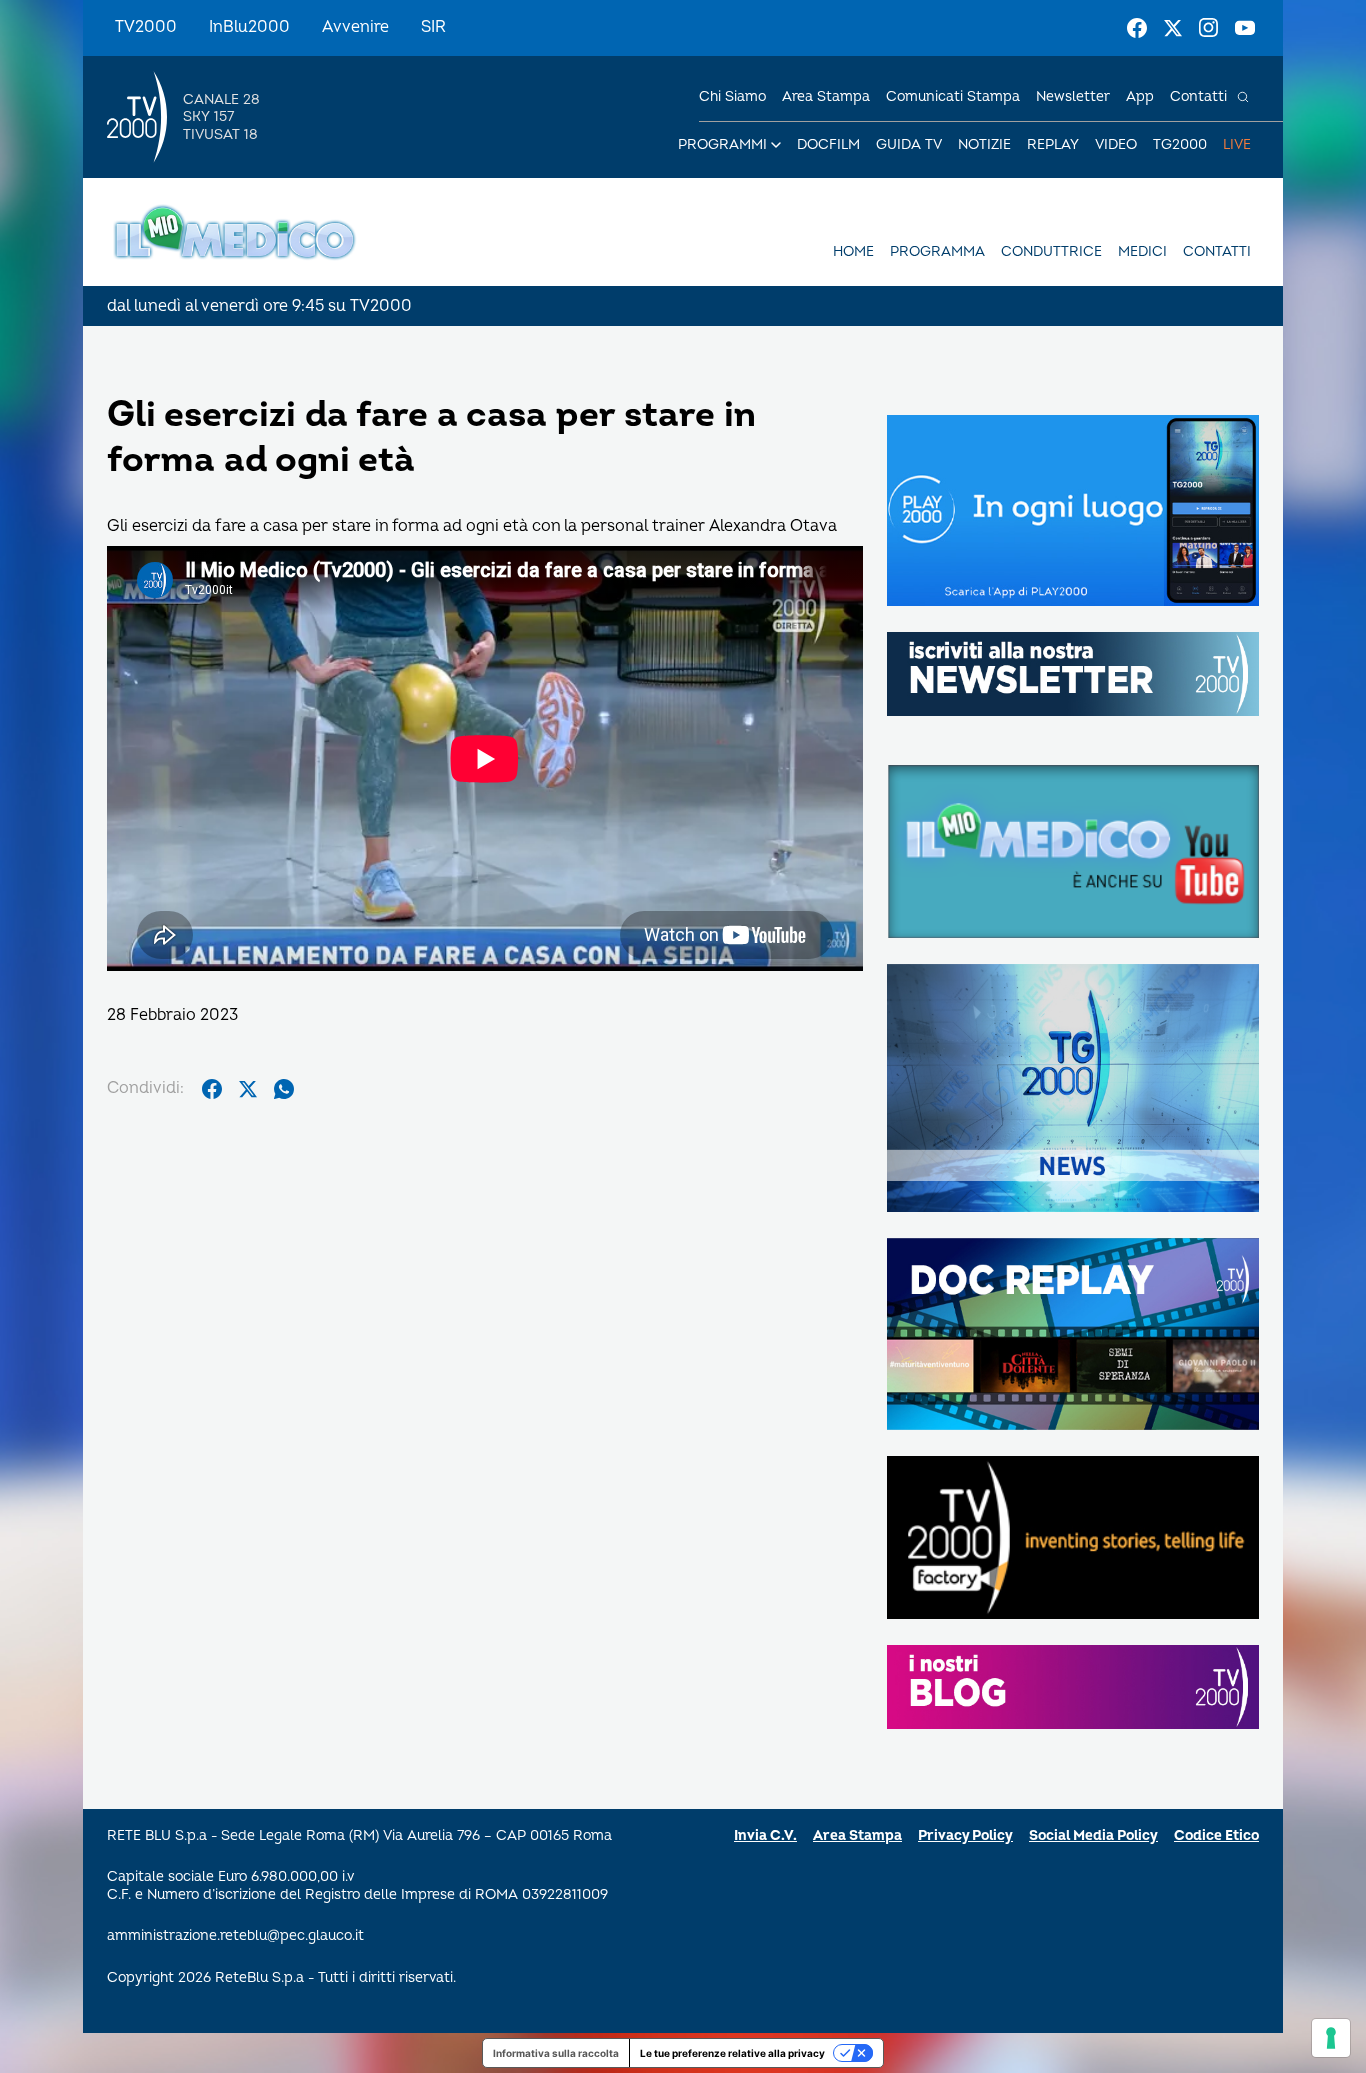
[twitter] (248, 1089)
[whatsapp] (284, 1089)
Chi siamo (732, 96)
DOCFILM (828, 144)
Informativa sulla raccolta (556, 2053)
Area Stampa (857, 1835)
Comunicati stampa (953, 96)
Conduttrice (1051, 251)
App (1140, 96)
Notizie (984, 144)
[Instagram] (1209, 28)
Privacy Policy (965, 1835)
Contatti (1198, 96)
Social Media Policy (1093, 1835)
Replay (1053, 144)
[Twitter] (1173, 28)
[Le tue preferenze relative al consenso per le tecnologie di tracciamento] (1331, 2038)
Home (853, 251)
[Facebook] (1137, 28)
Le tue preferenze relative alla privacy (732, 2053)
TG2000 (1180, 144)
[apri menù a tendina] (776, 145)
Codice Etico (1216, 1835)
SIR (433, 27)
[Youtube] (1245, 28)
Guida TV (909, 144)
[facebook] (212, 1089)
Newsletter (1073, 96)
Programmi (722, 144)
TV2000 (146, 27)
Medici (1142, 251)
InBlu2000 (249, 27)
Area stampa (826, 96)
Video (1116, 144)
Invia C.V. (765, 1835)
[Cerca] (1243, 97)
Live (1237, 144)
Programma (937, 251)
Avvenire (355, 27)
